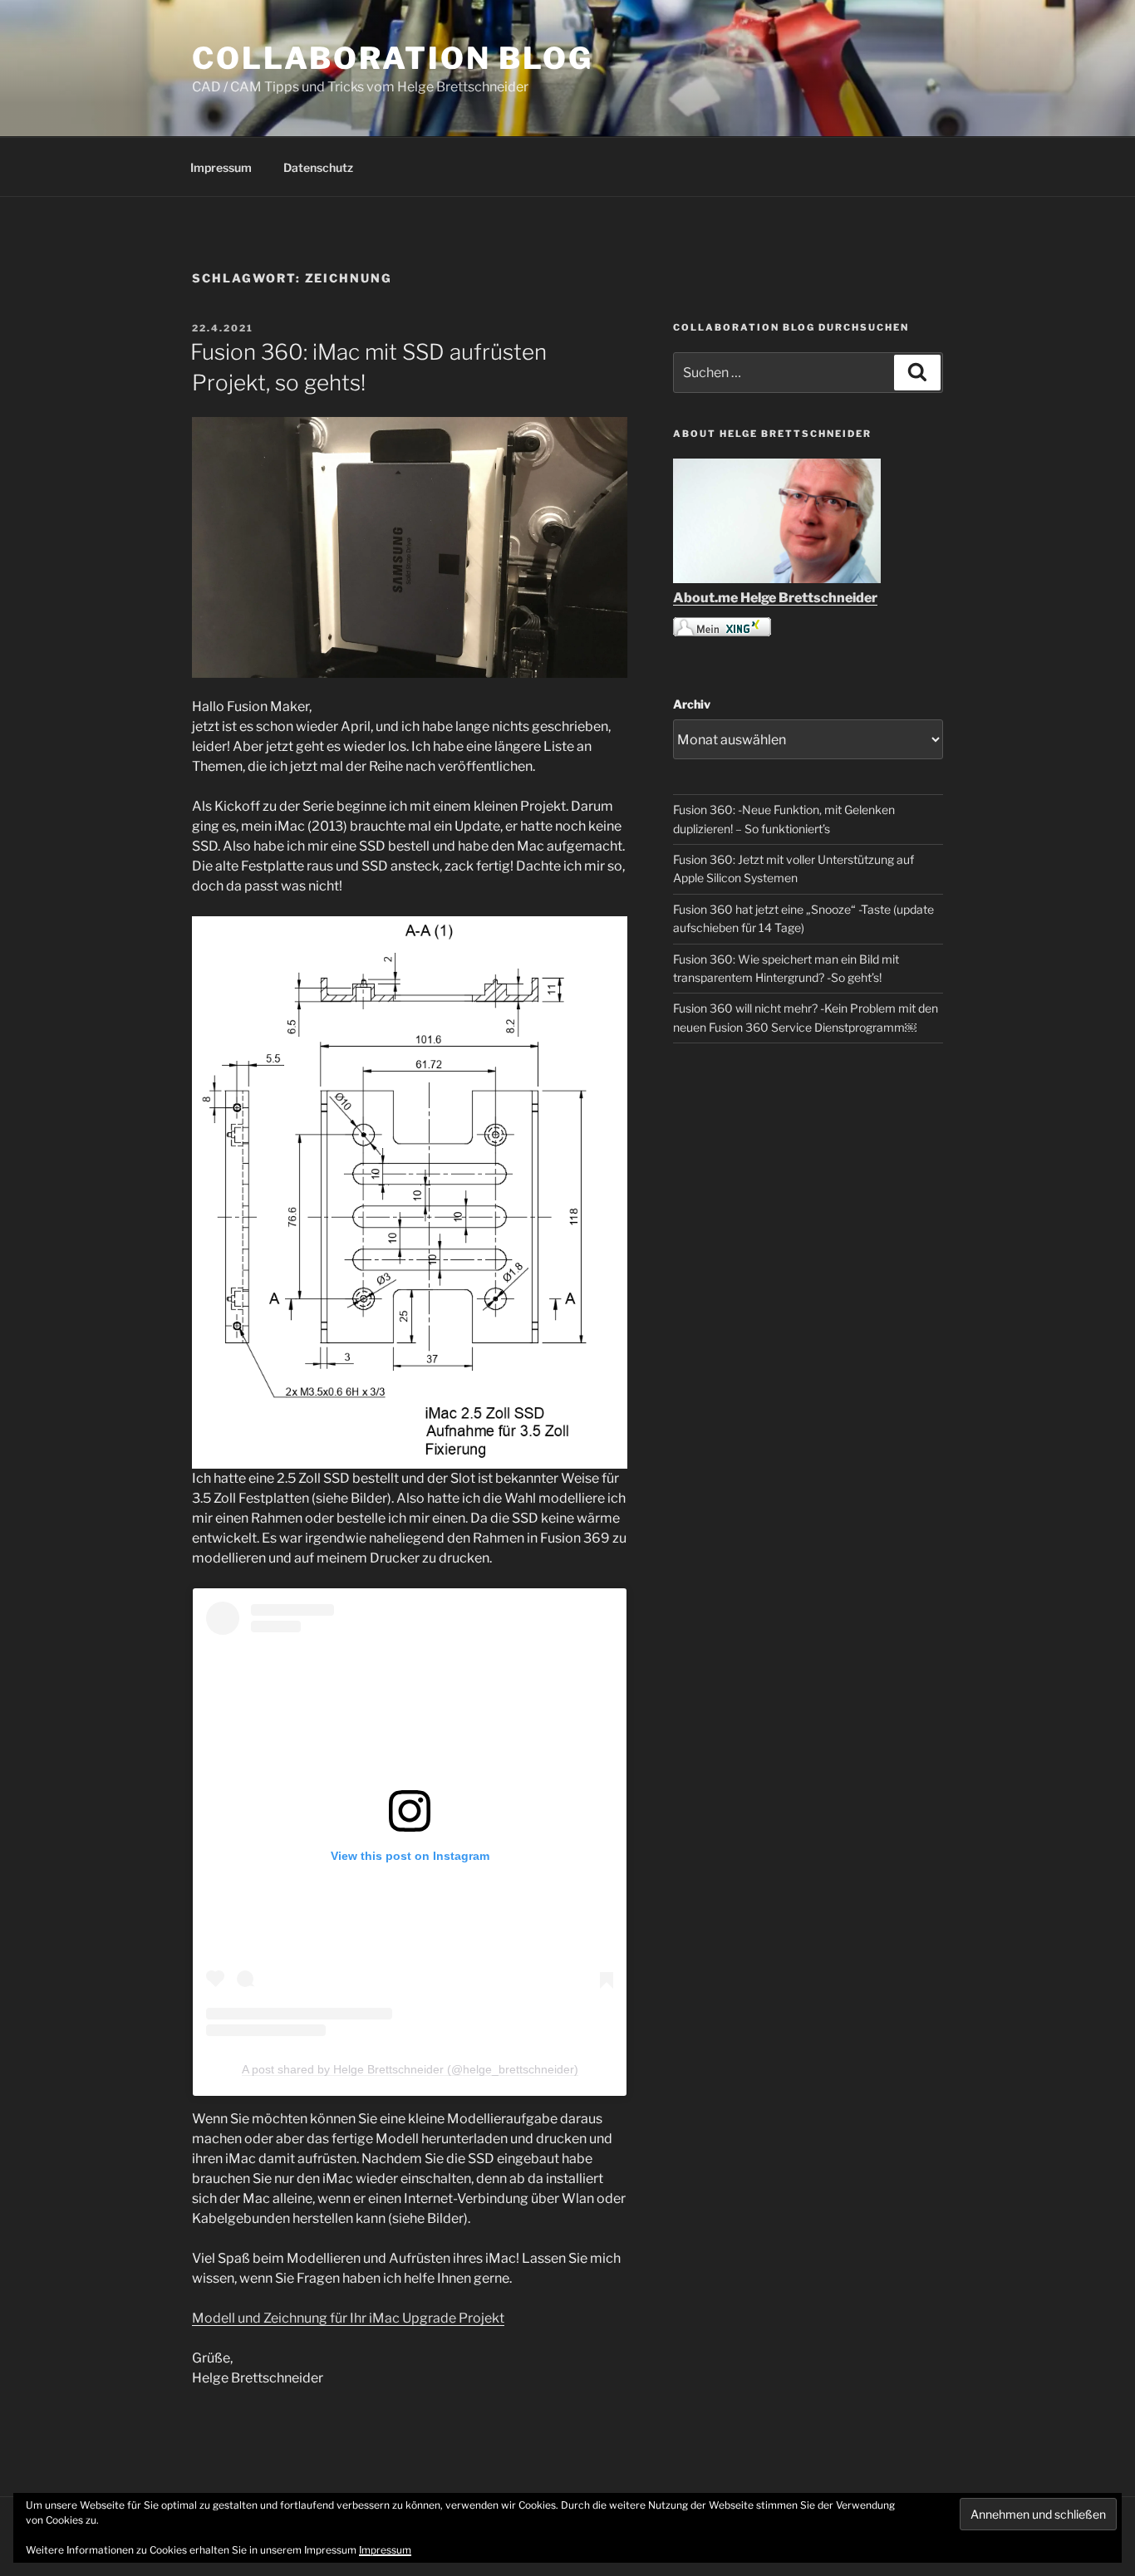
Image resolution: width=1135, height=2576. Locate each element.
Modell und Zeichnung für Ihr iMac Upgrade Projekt (348, 2318)
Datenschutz (318, 167)
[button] (410, 1192)
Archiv (692, 704)
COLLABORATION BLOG (393, 58)
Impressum (221, 167)
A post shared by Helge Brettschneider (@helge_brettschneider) (410, 2069)
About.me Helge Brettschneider (775, 598)
